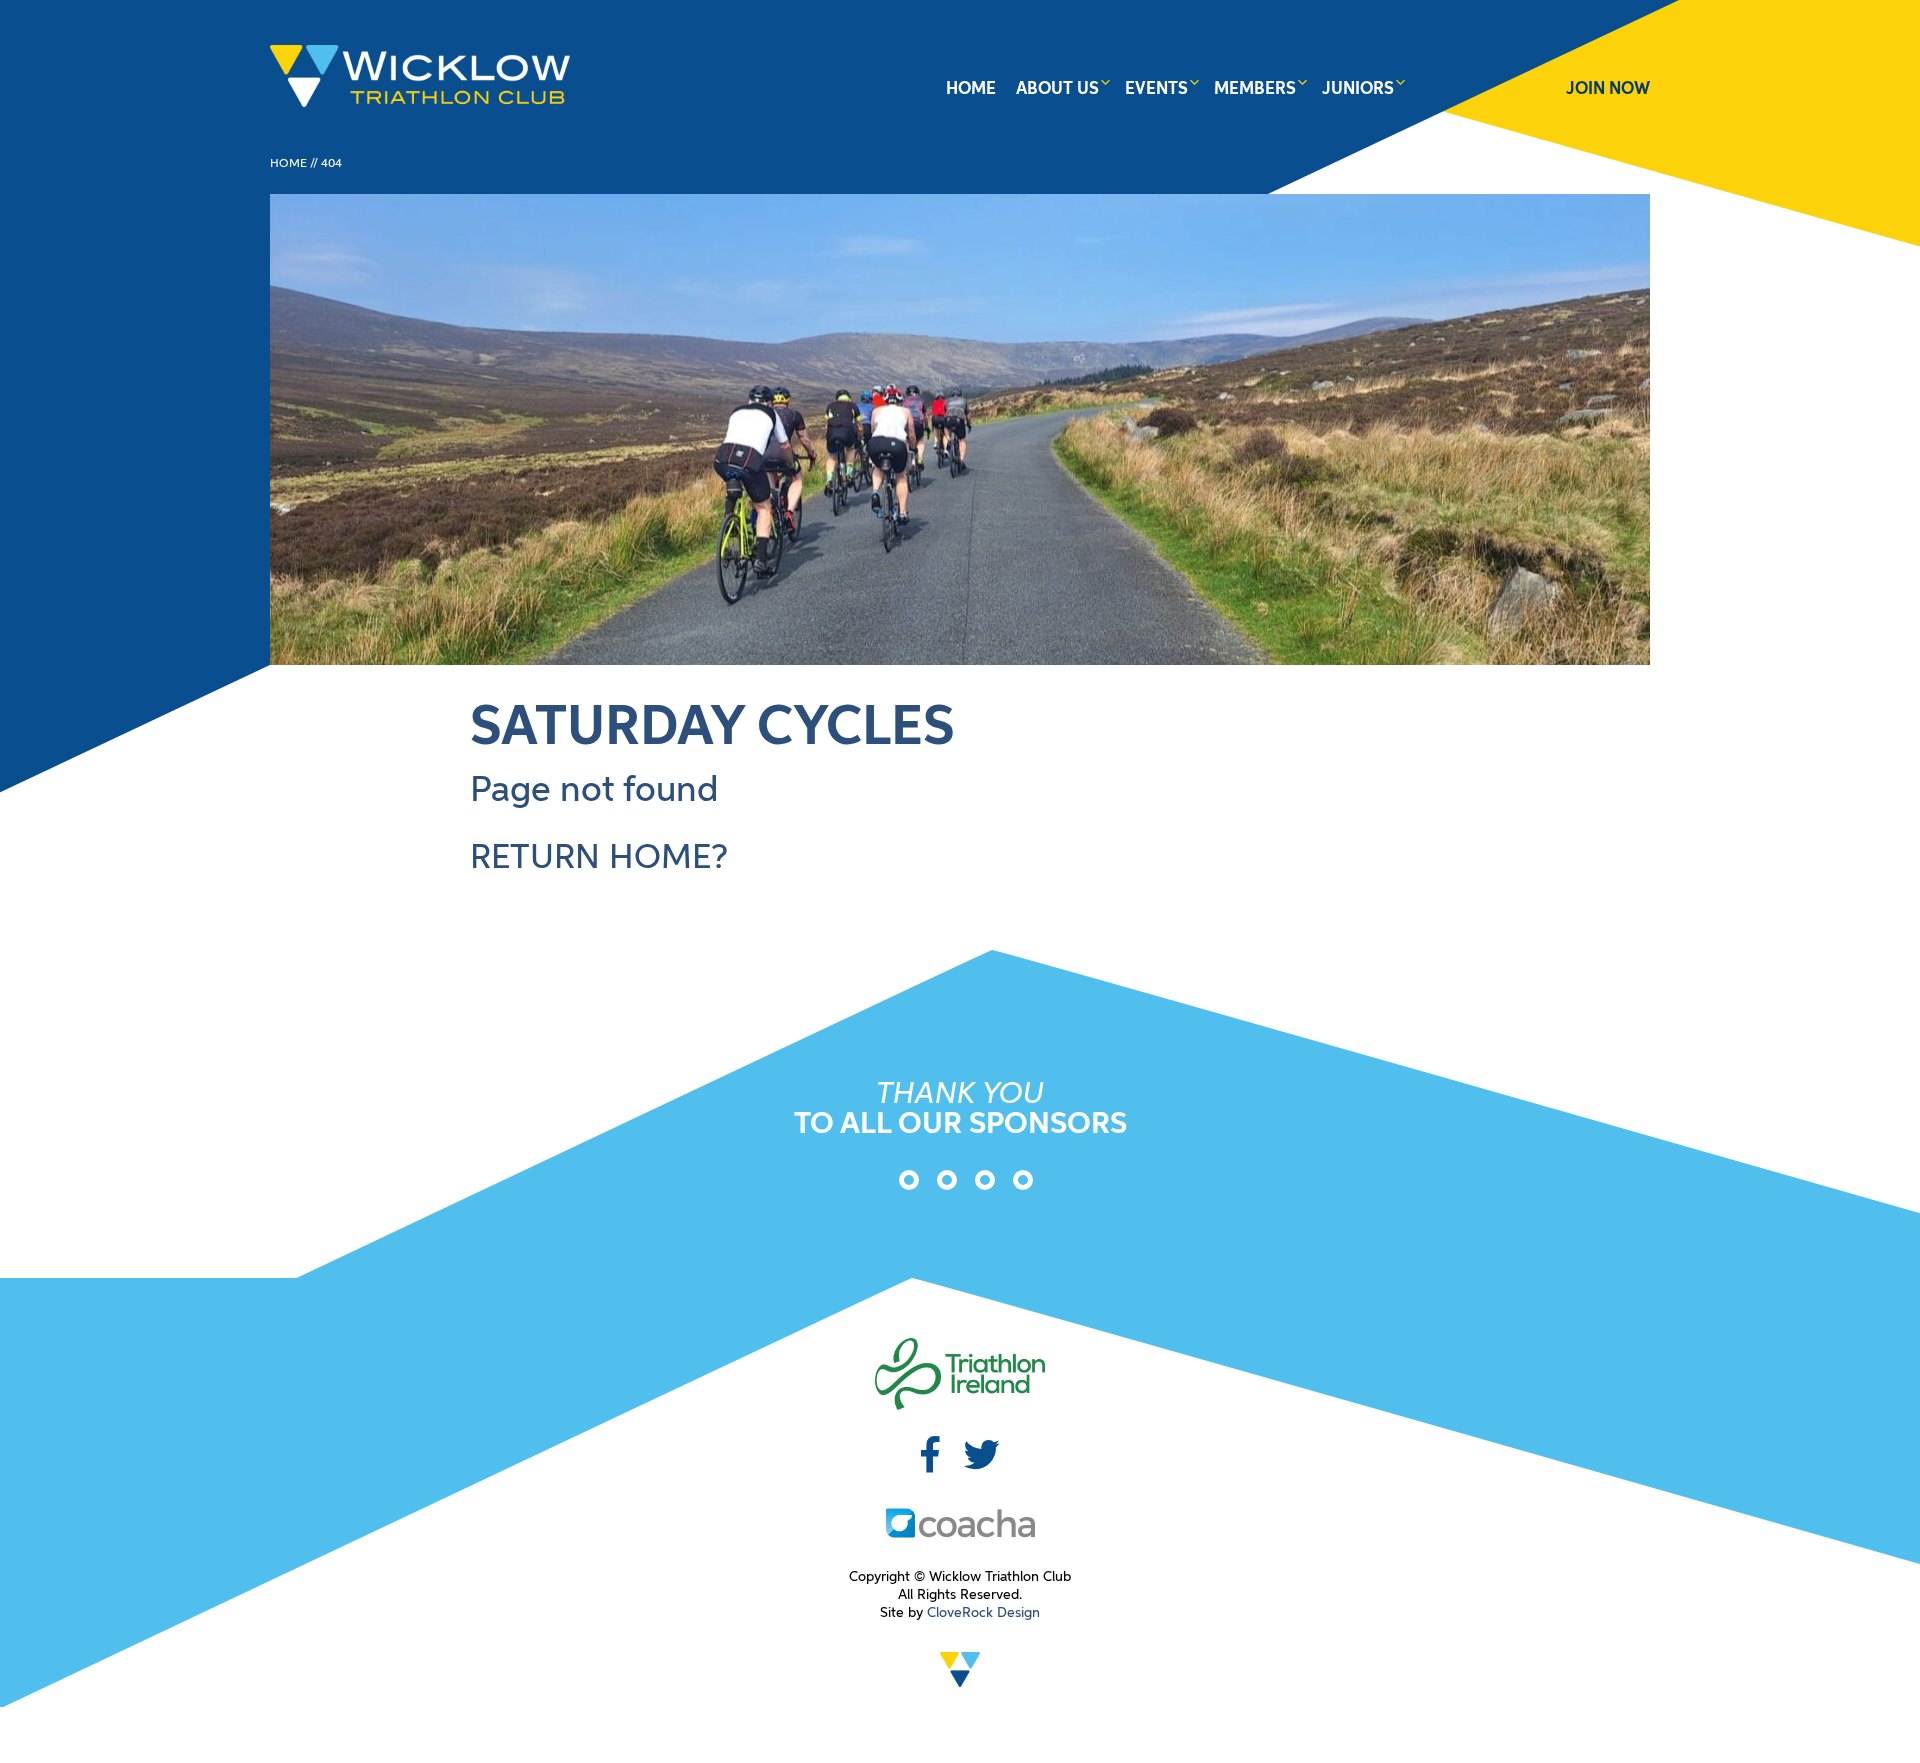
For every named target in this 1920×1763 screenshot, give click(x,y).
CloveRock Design (983, 1613)
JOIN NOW (1608, 89)
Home (971, 89)
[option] (903, 1184)
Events (1156, 89)
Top (1872, 1715)
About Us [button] (1057, 89)
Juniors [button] (1358, 89)
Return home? (599, 859)
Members (1255, 89)
